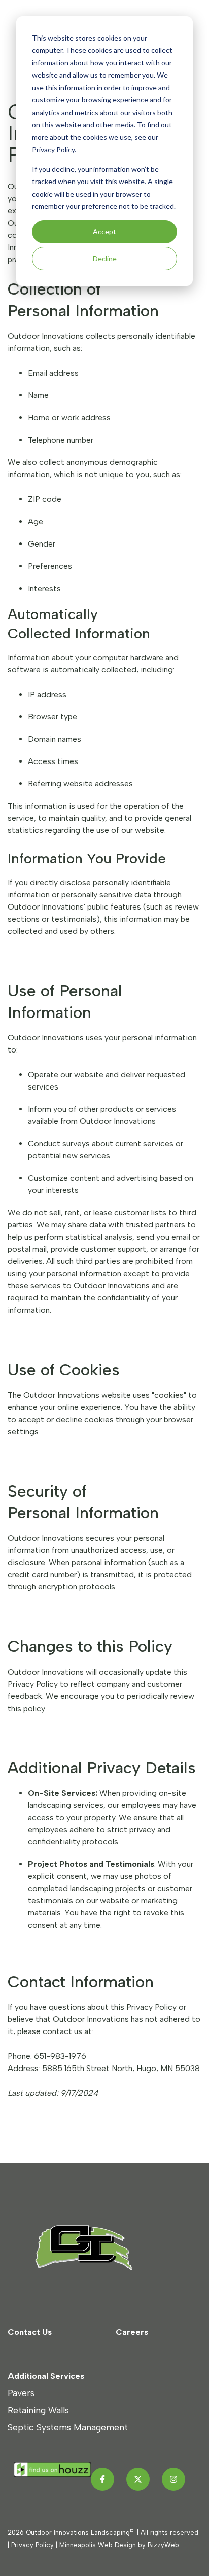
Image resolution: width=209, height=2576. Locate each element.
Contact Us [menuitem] (30, 2332)
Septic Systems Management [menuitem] (68, 2427)
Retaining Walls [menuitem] (38, 2410)
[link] (94, 2247)
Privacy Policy (32, 2545)
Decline (105, 258)
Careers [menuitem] (132, 2332)
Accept (104, 231)
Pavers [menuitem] (21, 2393)
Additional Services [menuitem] (46, 2376)
